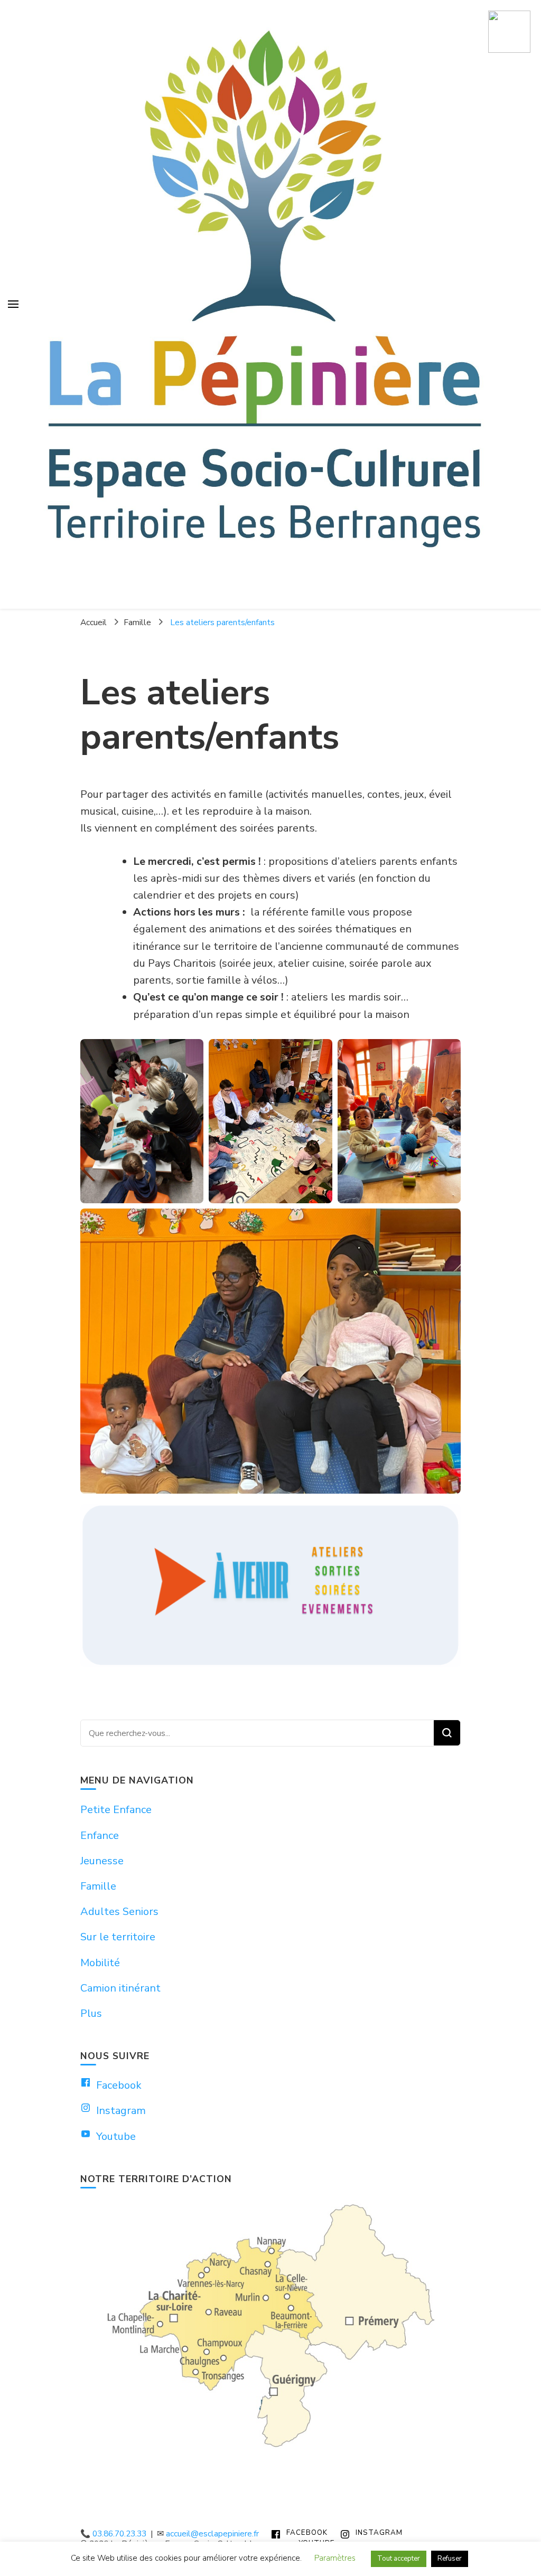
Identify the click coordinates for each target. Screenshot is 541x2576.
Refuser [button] (450, 2559)
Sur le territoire (118, 1937)
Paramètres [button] (335, 2558)
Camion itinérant (120, 1988)
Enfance (100, 1836)
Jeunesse (102, 1861)
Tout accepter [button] (399, 2559)
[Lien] (509, 32)
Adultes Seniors (119, 1912)
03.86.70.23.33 (119, 2533)
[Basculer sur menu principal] (13, 304)
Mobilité (100, 1963)
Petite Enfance (116, 1810)
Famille (98, 1886)
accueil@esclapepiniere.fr (212, 2533)
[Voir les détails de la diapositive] (270, 1586)
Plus (91, 2013)
